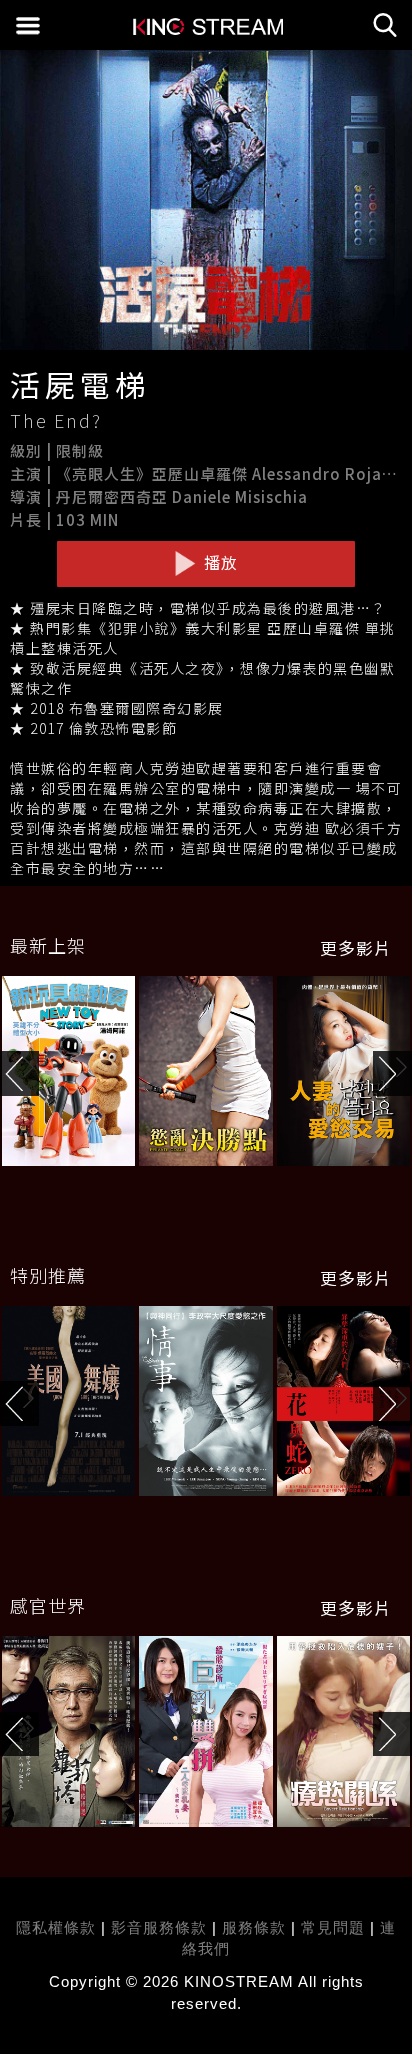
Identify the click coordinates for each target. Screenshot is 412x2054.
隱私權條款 (56, 1927)
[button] (392, 1073)
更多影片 (356, 948)
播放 (218, 562)
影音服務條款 (159, 1927)
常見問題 (333, 1927)
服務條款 (256, 1927)
